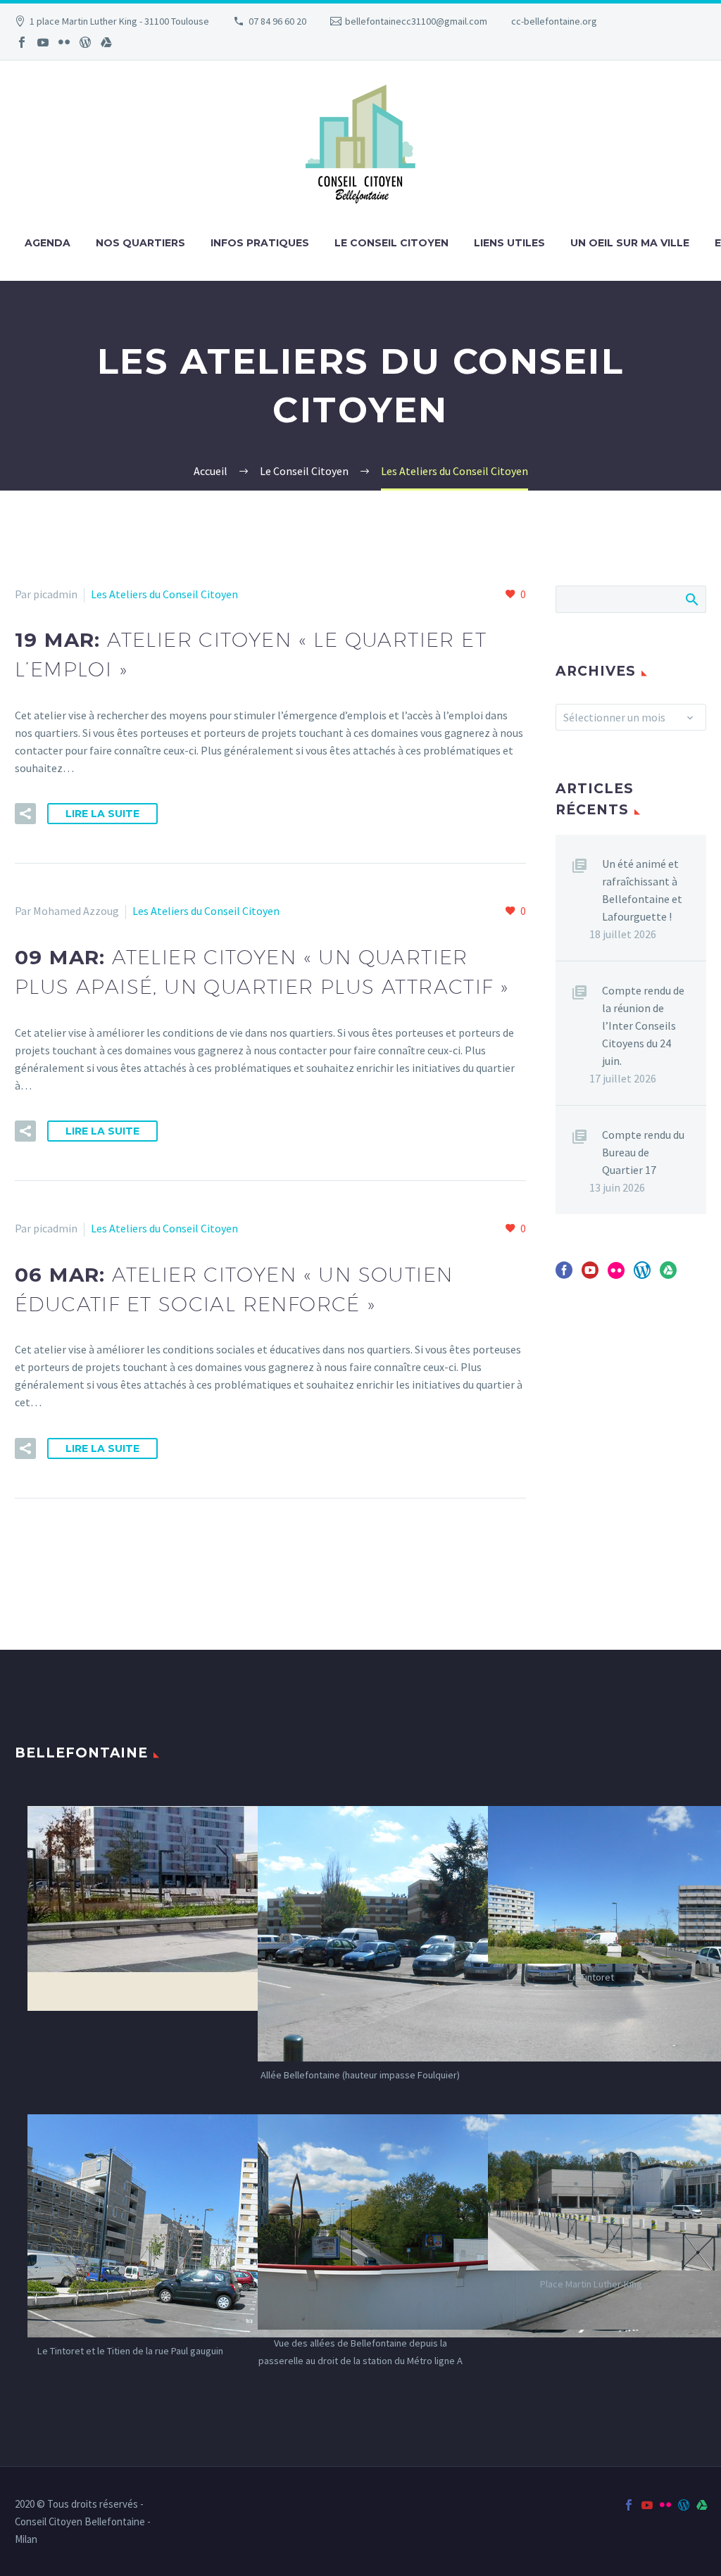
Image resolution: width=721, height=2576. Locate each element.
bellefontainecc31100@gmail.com (416, 21)
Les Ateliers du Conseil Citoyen (164, 594)
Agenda (48, 243)
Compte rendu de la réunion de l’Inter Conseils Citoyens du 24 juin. (643, 1025)
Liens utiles (509, 243)
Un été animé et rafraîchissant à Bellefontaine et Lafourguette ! (642, 890)
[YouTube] (43, 42)
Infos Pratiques (260, 243)
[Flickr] (64, 42)
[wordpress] (642, 1275)
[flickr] (616, 1275)
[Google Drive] (106, 42)
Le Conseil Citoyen (391, 243)
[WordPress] (85, 42)
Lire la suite (102, 814)
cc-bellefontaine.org (554, 21)
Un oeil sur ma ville (630, 243)
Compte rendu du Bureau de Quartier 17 (643, 1152)
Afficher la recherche (691, 599)
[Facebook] (22, 42)
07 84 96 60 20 (277, 21)
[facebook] (564, 1275)
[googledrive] (668, 1275)
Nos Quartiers (140, 243)
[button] (25, 814)
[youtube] (590, 1275)
